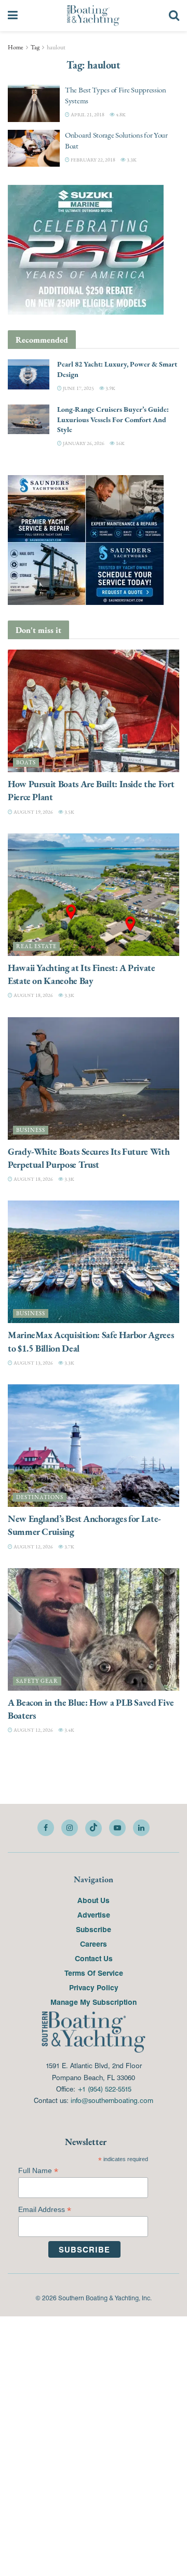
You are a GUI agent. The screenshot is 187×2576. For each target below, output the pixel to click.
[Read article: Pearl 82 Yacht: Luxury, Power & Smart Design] (29, 374)
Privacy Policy (94, 1987)
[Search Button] (174, 16)
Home (16, 47)
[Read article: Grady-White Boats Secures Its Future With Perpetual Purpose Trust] (94, 1078)
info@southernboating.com (112, 2100)
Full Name (38, 2171)
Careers (94, 1944)
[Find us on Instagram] (70, 1828)
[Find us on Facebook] (46, 1828)
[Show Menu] (13, 16)
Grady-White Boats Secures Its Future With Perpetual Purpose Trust (89, 1158)
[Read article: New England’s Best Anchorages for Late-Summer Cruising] (94, 1446)
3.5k (69, 812)
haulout (56, 47)
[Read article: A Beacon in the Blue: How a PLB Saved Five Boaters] (94, 1629)
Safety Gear (37, 1681)
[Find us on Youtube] (117, 1828)
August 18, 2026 (33, 995)
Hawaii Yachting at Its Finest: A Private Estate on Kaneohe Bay (82, 974)
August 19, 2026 (33, 812)
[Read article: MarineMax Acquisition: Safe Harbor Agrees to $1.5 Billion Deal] (94, 1262)
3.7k (69, 1547)
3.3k (131, 160)
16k (120, 443)
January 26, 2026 (83, 443)
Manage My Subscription (94, 2002)
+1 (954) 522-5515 (104, 2089)
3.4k (69, 1730)
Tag (35, 47)
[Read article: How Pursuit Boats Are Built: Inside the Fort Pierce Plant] (94, 711)
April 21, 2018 (87, 114)
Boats (26, 763)
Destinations (40, 1497)
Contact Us (94, 1958)
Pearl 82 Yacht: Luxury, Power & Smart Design (117, 369)
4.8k (120, 114)
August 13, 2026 (33, 1363)
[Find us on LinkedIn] (141, 1828)
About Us (94, 1900)
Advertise (94, 1914)
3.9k (110, 388)
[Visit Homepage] (93, 16)
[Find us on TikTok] (94, 1828)
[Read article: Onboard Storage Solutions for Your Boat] (34, 149)
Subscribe (94, 1929)
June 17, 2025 (78, 388)
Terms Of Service (94, 1973)
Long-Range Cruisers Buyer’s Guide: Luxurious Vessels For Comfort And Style (113, 419)
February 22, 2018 (92, 160)
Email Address (45, 2210)
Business (31, 1130)
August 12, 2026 (33, 1547)
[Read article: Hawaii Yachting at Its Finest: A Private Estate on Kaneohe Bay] (94, 895)
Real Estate (36, 946)
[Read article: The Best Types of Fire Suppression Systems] (34, 103)
